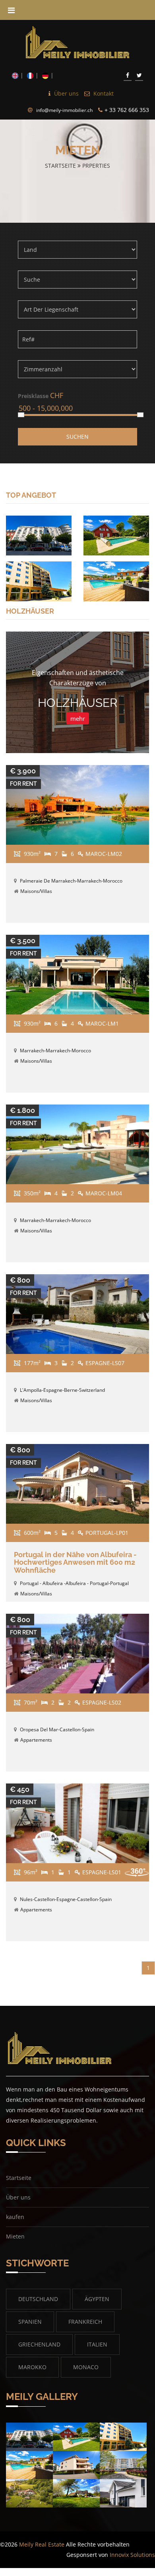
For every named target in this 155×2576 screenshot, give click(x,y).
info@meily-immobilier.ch (64, 110)
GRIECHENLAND (39, 2344)
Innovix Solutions (132, 2555)
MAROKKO (32, 2367)
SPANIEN (30, 2322)
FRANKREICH (85, 2322)
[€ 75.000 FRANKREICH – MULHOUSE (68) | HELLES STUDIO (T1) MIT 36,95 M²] (39, 535)
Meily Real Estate (42, 2544)
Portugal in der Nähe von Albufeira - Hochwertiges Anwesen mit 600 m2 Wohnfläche (75, 1563)
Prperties (96, 166)
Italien (97, 2344)
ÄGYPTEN (97, 2299)
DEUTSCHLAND (38, 2299)
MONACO (86, 2367)
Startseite (61, 166)
